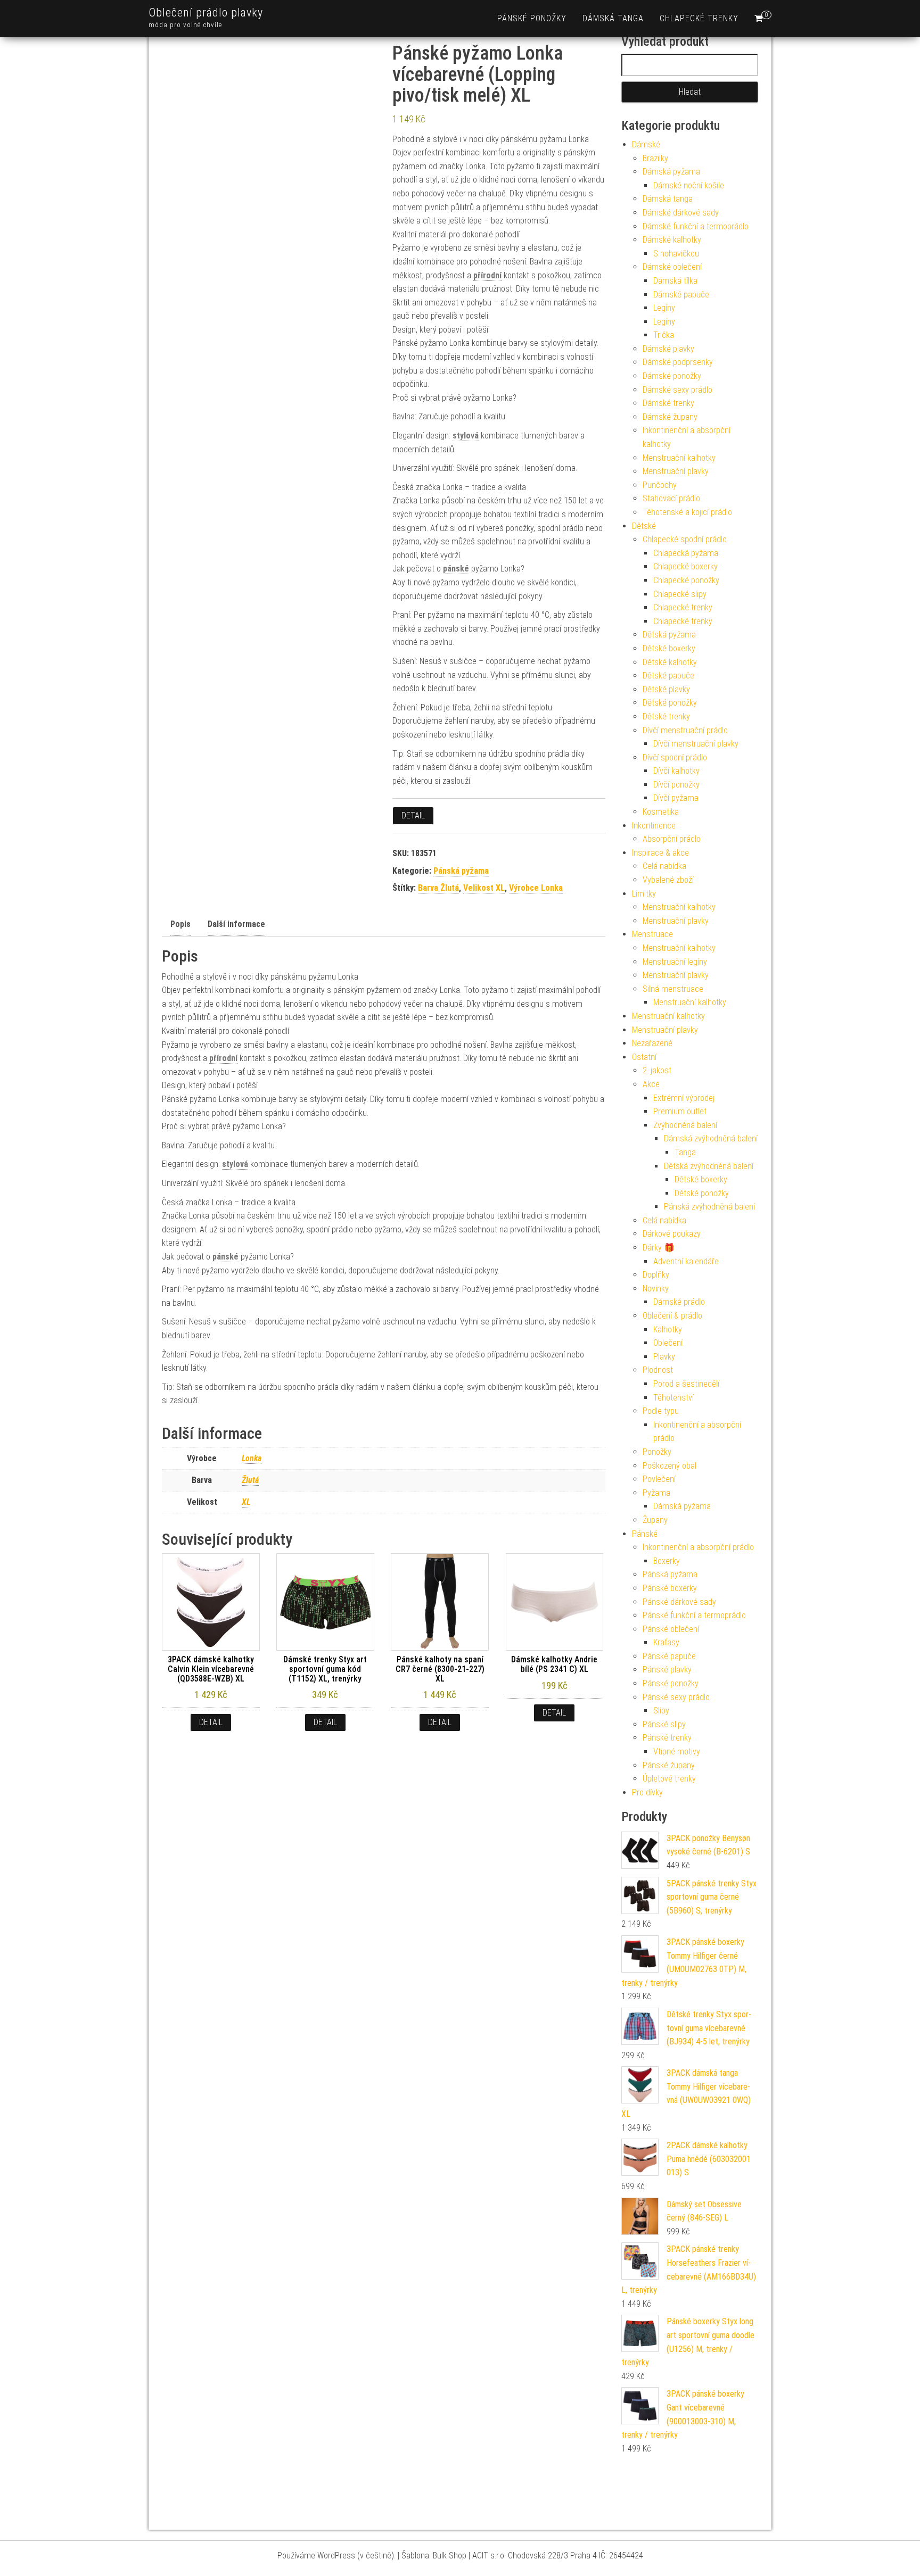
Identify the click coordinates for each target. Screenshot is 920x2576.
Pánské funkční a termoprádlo (694, 1615)
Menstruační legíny (675, 962)
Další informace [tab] (235, 924)
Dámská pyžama (671, 172)
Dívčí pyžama (676, 798)
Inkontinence (654, 826)
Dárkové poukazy (672, 1234)
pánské (456, 569)
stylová (466, 436)
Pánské (645, 1534)
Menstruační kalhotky (679, 458)
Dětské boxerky (669, 648)
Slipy (661, 1711)
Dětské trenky (666, 717)
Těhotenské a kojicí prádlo (687, 512)
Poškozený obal (670, 1466)
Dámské (646, 144)
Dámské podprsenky (678, 362)
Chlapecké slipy (680, 594)
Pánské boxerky (670, 1588)
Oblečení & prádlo (672, 1316)
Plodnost (658, 1370)
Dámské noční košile (689, 185)
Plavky (664, 1357)
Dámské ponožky (672, 376)
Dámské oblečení (672, 267)
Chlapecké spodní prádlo (685, 539)
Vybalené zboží (668, 880)
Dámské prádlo (679, 1302)
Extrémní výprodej (684, 1098)
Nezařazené (652, 1043)
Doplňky (656, 1275)
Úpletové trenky (669, 1779)
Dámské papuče (681, 295)
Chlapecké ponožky (686, 580)
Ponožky (657, 1452)
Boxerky (667, 1561)
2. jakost (657, 1070)
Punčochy (660, 485)
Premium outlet (680, 1111)
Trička (664, 335)
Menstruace (652, 934)
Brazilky (655, 158)
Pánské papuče (669, 1656)
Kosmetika (661, 812)
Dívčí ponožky (676, 785)
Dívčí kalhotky (676, 771)
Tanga (685, 1152)
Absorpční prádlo (672, 839)
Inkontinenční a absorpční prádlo (698, 1547)
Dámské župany (670, 417)
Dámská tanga (613, 18)
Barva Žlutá (438, 888)
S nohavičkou (676, 254)
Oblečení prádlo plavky (206, 13)
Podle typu (661, 1411)
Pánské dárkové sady (679, 1602)
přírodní (487, 275)
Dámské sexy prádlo (677, 390)
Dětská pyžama (669, 635)
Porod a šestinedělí (686, 1384)
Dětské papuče (668, 676)
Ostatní (644, 1057)
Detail (413, 815)
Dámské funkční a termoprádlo (696, 226)
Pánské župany (669, 1765)
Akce (651, 1084)
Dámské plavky (668, 349)
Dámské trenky (668, 403)
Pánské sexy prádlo (676, 1697)
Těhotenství (673, 1398)
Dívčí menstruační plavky (696, 744)
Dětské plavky (666, 689)
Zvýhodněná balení (685, 1125)
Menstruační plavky (676, 471)
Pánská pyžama (461, 871)
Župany (655, 1520)
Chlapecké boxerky (685, 566)
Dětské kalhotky (670, 662)
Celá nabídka (664, 866)
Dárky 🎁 (659, 1248)
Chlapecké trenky (699, 18)
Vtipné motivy (677, 1751)
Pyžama (656, 1493)
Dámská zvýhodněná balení (711, 1138)
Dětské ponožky (670, 703)
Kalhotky (668, 1330)
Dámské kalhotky (672, 240)
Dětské (644, 526)
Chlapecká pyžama (686, 553)
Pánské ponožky (532, 18)
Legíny (664, 308)
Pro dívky (647, 1792)
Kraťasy (666, 1642)
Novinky (656, 1289)
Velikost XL (484, 888)
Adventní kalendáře (686, 1261)
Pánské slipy (664, 1724)
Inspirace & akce (660, 853)
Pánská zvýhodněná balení (709, 1207)
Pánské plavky (667, 1670)
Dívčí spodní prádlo (675, 757)
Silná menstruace (673, 989)
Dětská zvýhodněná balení (709, 1166)
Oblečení (668, 1343)
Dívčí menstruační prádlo (685, 730)
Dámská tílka (675, 281)
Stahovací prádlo (671, 498)
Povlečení (659, 1479)
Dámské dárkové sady (681, 213)
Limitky (644, 894)
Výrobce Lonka (536, 888)
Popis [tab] (177, 924)
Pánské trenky (667, 1738)
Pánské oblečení (671, 1629)
